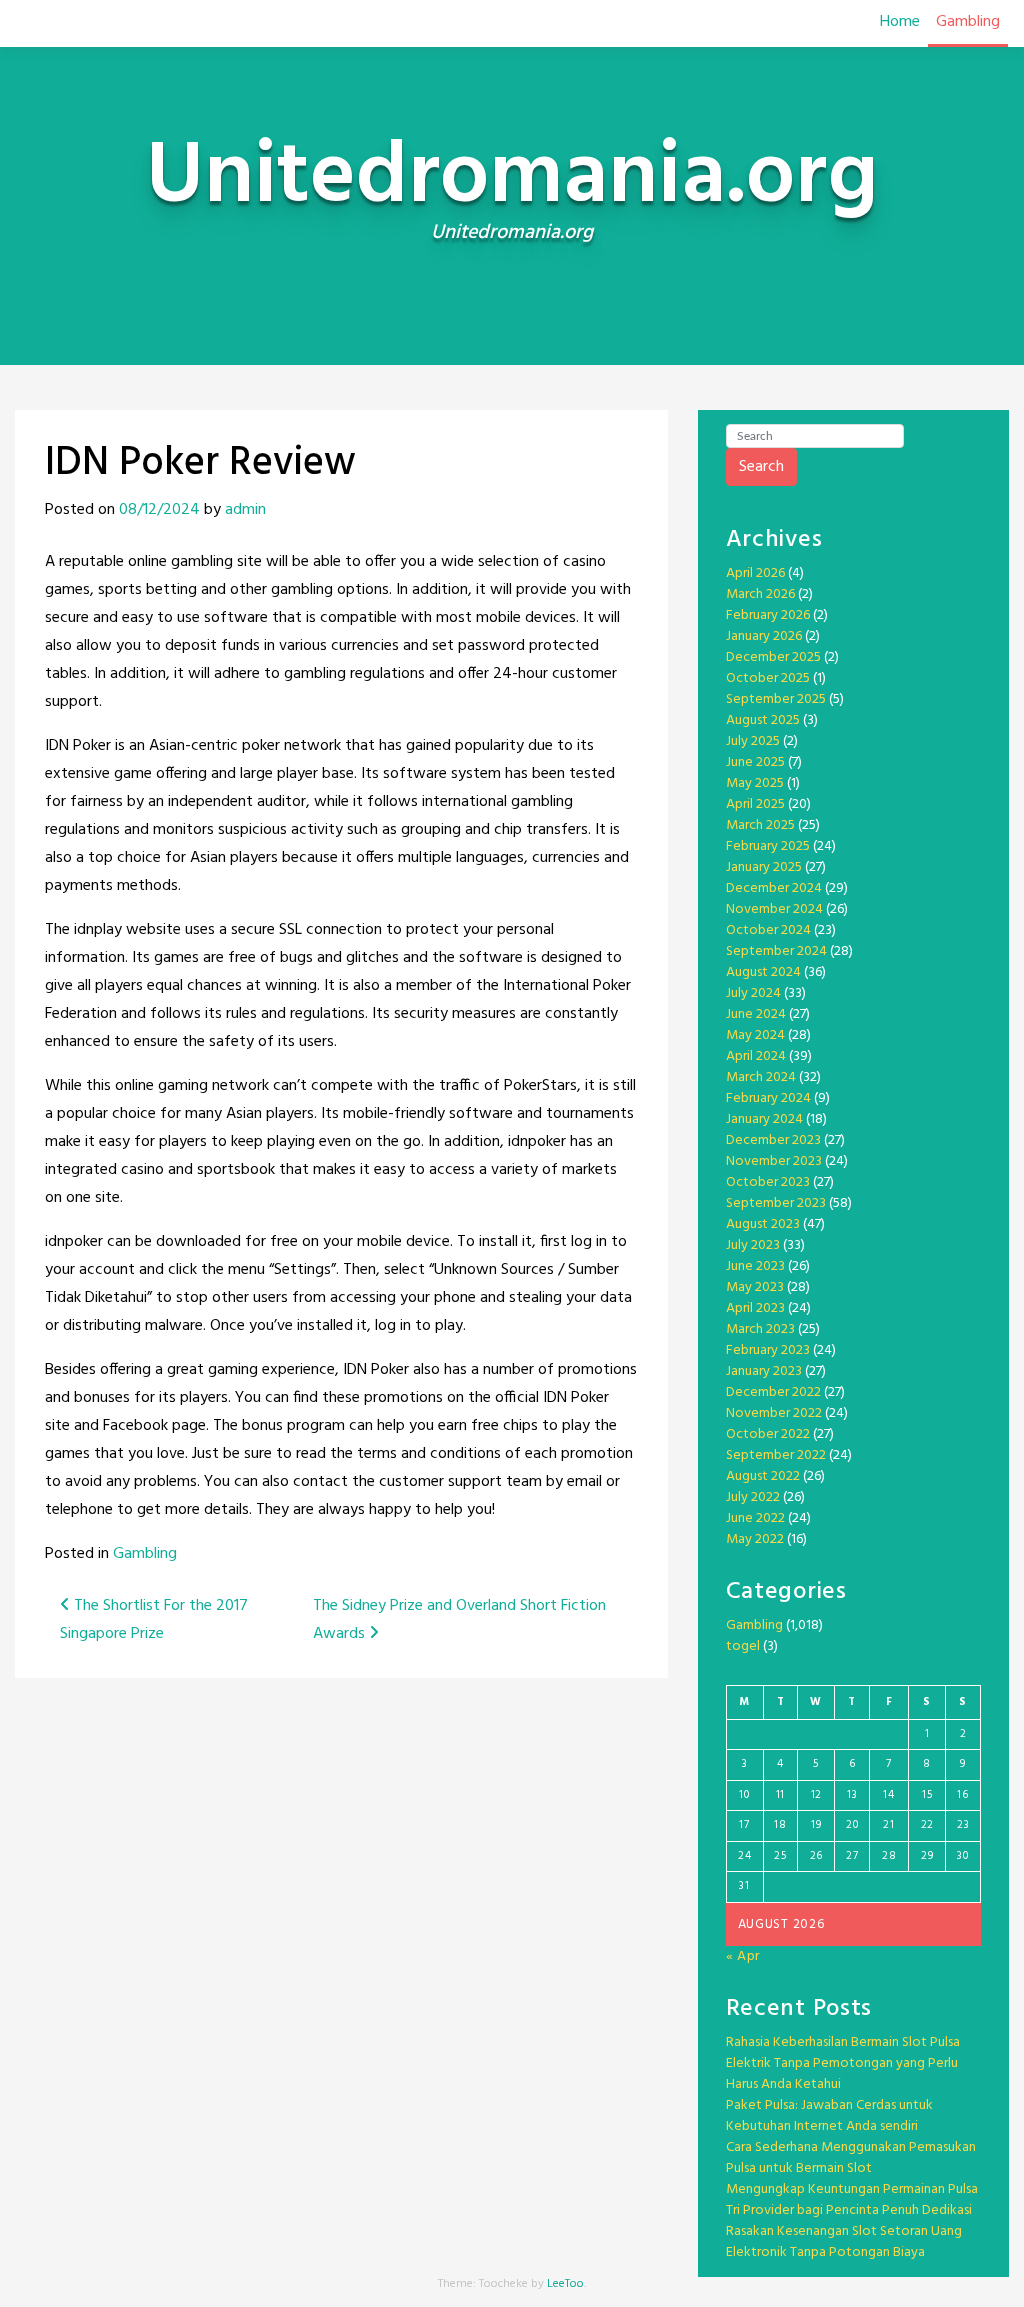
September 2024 (776, 951)
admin (245, 510)
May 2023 (755, 1287)
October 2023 (768, 1182)
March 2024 (761, 1077)
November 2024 (774, 909)
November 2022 (774, 1413)
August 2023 (763, 1224)
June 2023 (755, 1266)
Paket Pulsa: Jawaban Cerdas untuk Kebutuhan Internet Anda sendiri (829, 2116)
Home (900, 22)
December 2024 (774, 888)
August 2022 (763, 1476)
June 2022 (755, 1518)
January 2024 (764, 1119)
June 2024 (756, 1014)
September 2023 (776, 1203)
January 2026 (764, 636)
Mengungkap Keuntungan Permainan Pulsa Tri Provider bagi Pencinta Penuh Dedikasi (852, 2200)
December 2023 (773, 1140)
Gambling (968, 22)
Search (761, 467)
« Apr (743, 1956)
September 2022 (776, 1455)
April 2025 (755, 804)
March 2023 (760, 1329)
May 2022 (755, 1539)
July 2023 (753, 1245)
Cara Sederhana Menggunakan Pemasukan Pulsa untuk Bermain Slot (851, 2158)
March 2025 (760, 825)
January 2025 (764, 867)
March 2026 (760, 594)
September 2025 (776, 699)
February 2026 (768, 615)
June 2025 (755, 762)
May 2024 (755, 1035)
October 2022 (768, 1434)
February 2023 (768, 1350)
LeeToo (565, 2284)
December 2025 (773, 657)
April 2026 (755, 573)
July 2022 (753, 1497)
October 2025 (768, 678)
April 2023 (755, 1308)
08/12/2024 (159, 510)
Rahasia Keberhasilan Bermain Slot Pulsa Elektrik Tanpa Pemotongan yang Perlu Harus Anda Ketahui (843, 2063)
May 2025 (755, 783)
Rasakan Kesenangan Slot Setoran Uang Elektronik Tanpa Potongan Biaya (844, 2242)
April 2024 (756, 1056)
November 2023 (774, 1161)
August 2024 (763, 972)
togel (743, 1646)
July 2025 (753, 741)
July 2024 (753, 993)
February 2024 (768, 1098)
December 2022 (773, 1392)
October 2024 (768, 930)
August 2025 (763, 720)
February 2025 (768, 846)
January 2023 (764, 1371)
